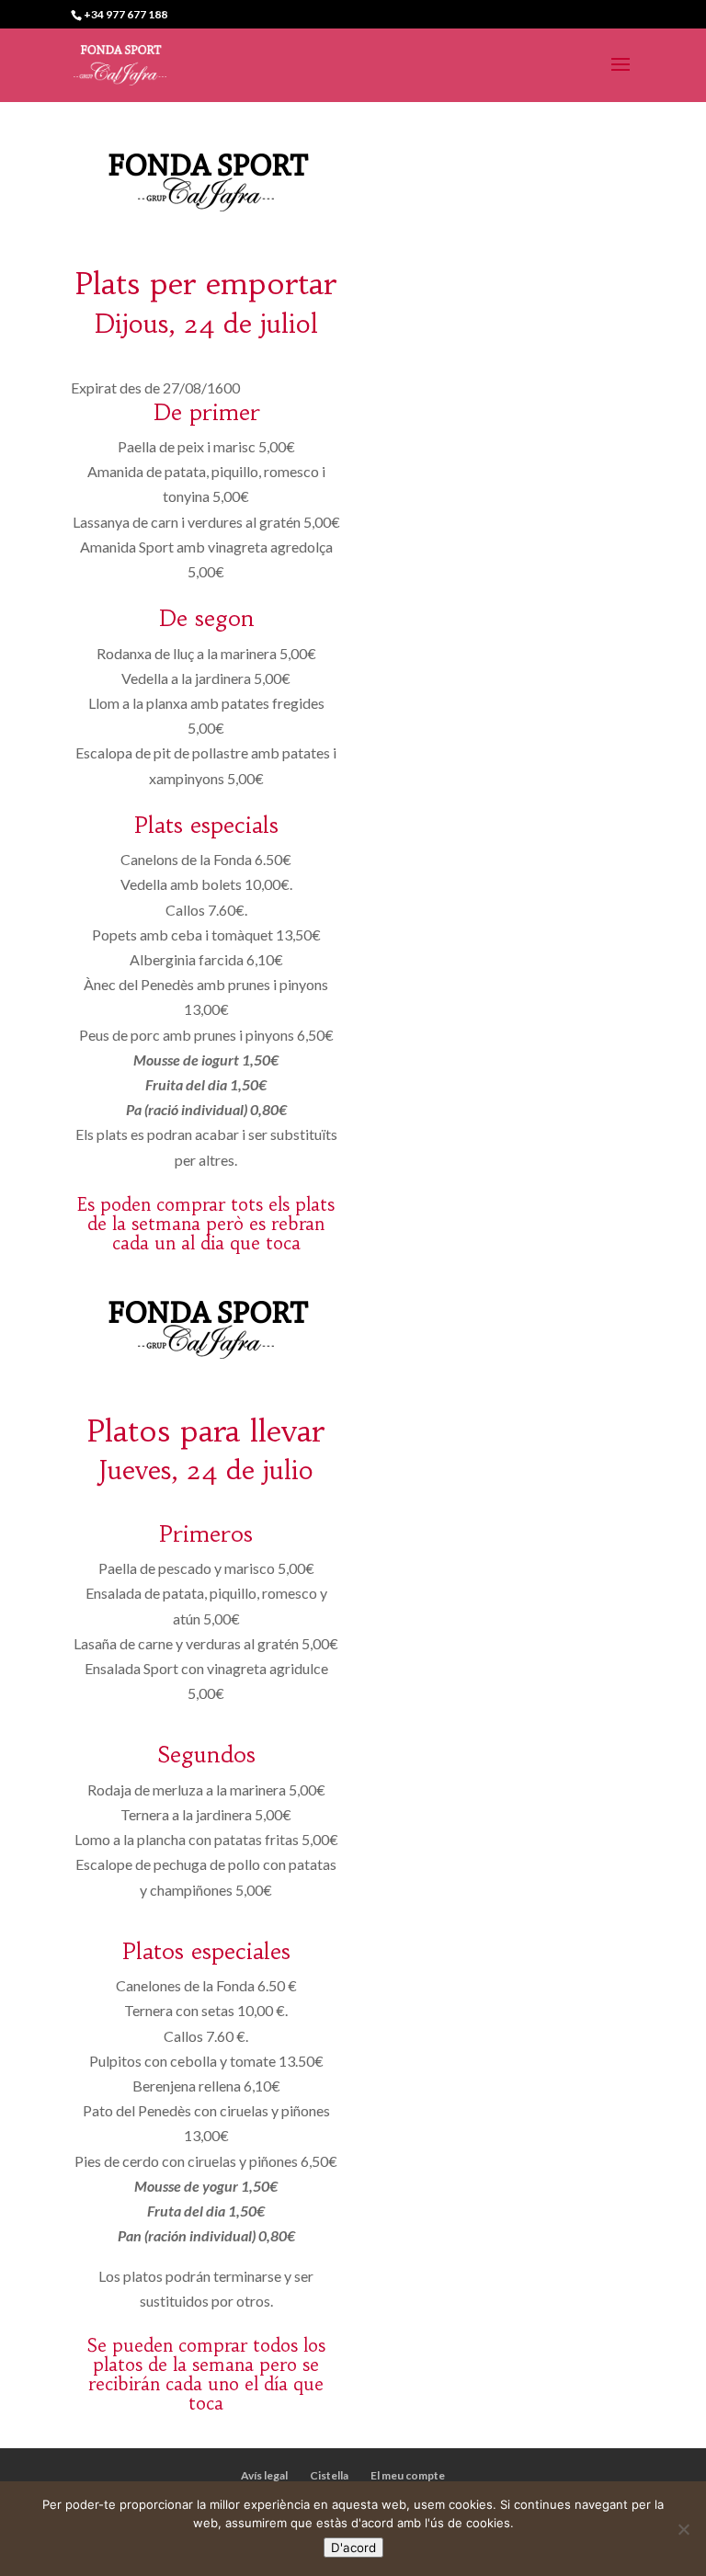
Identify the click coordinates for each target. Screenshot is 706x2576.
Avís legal (264, 2475)
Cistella (329, 2475)
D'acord (353, 2548)
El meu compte (408, 2475)
